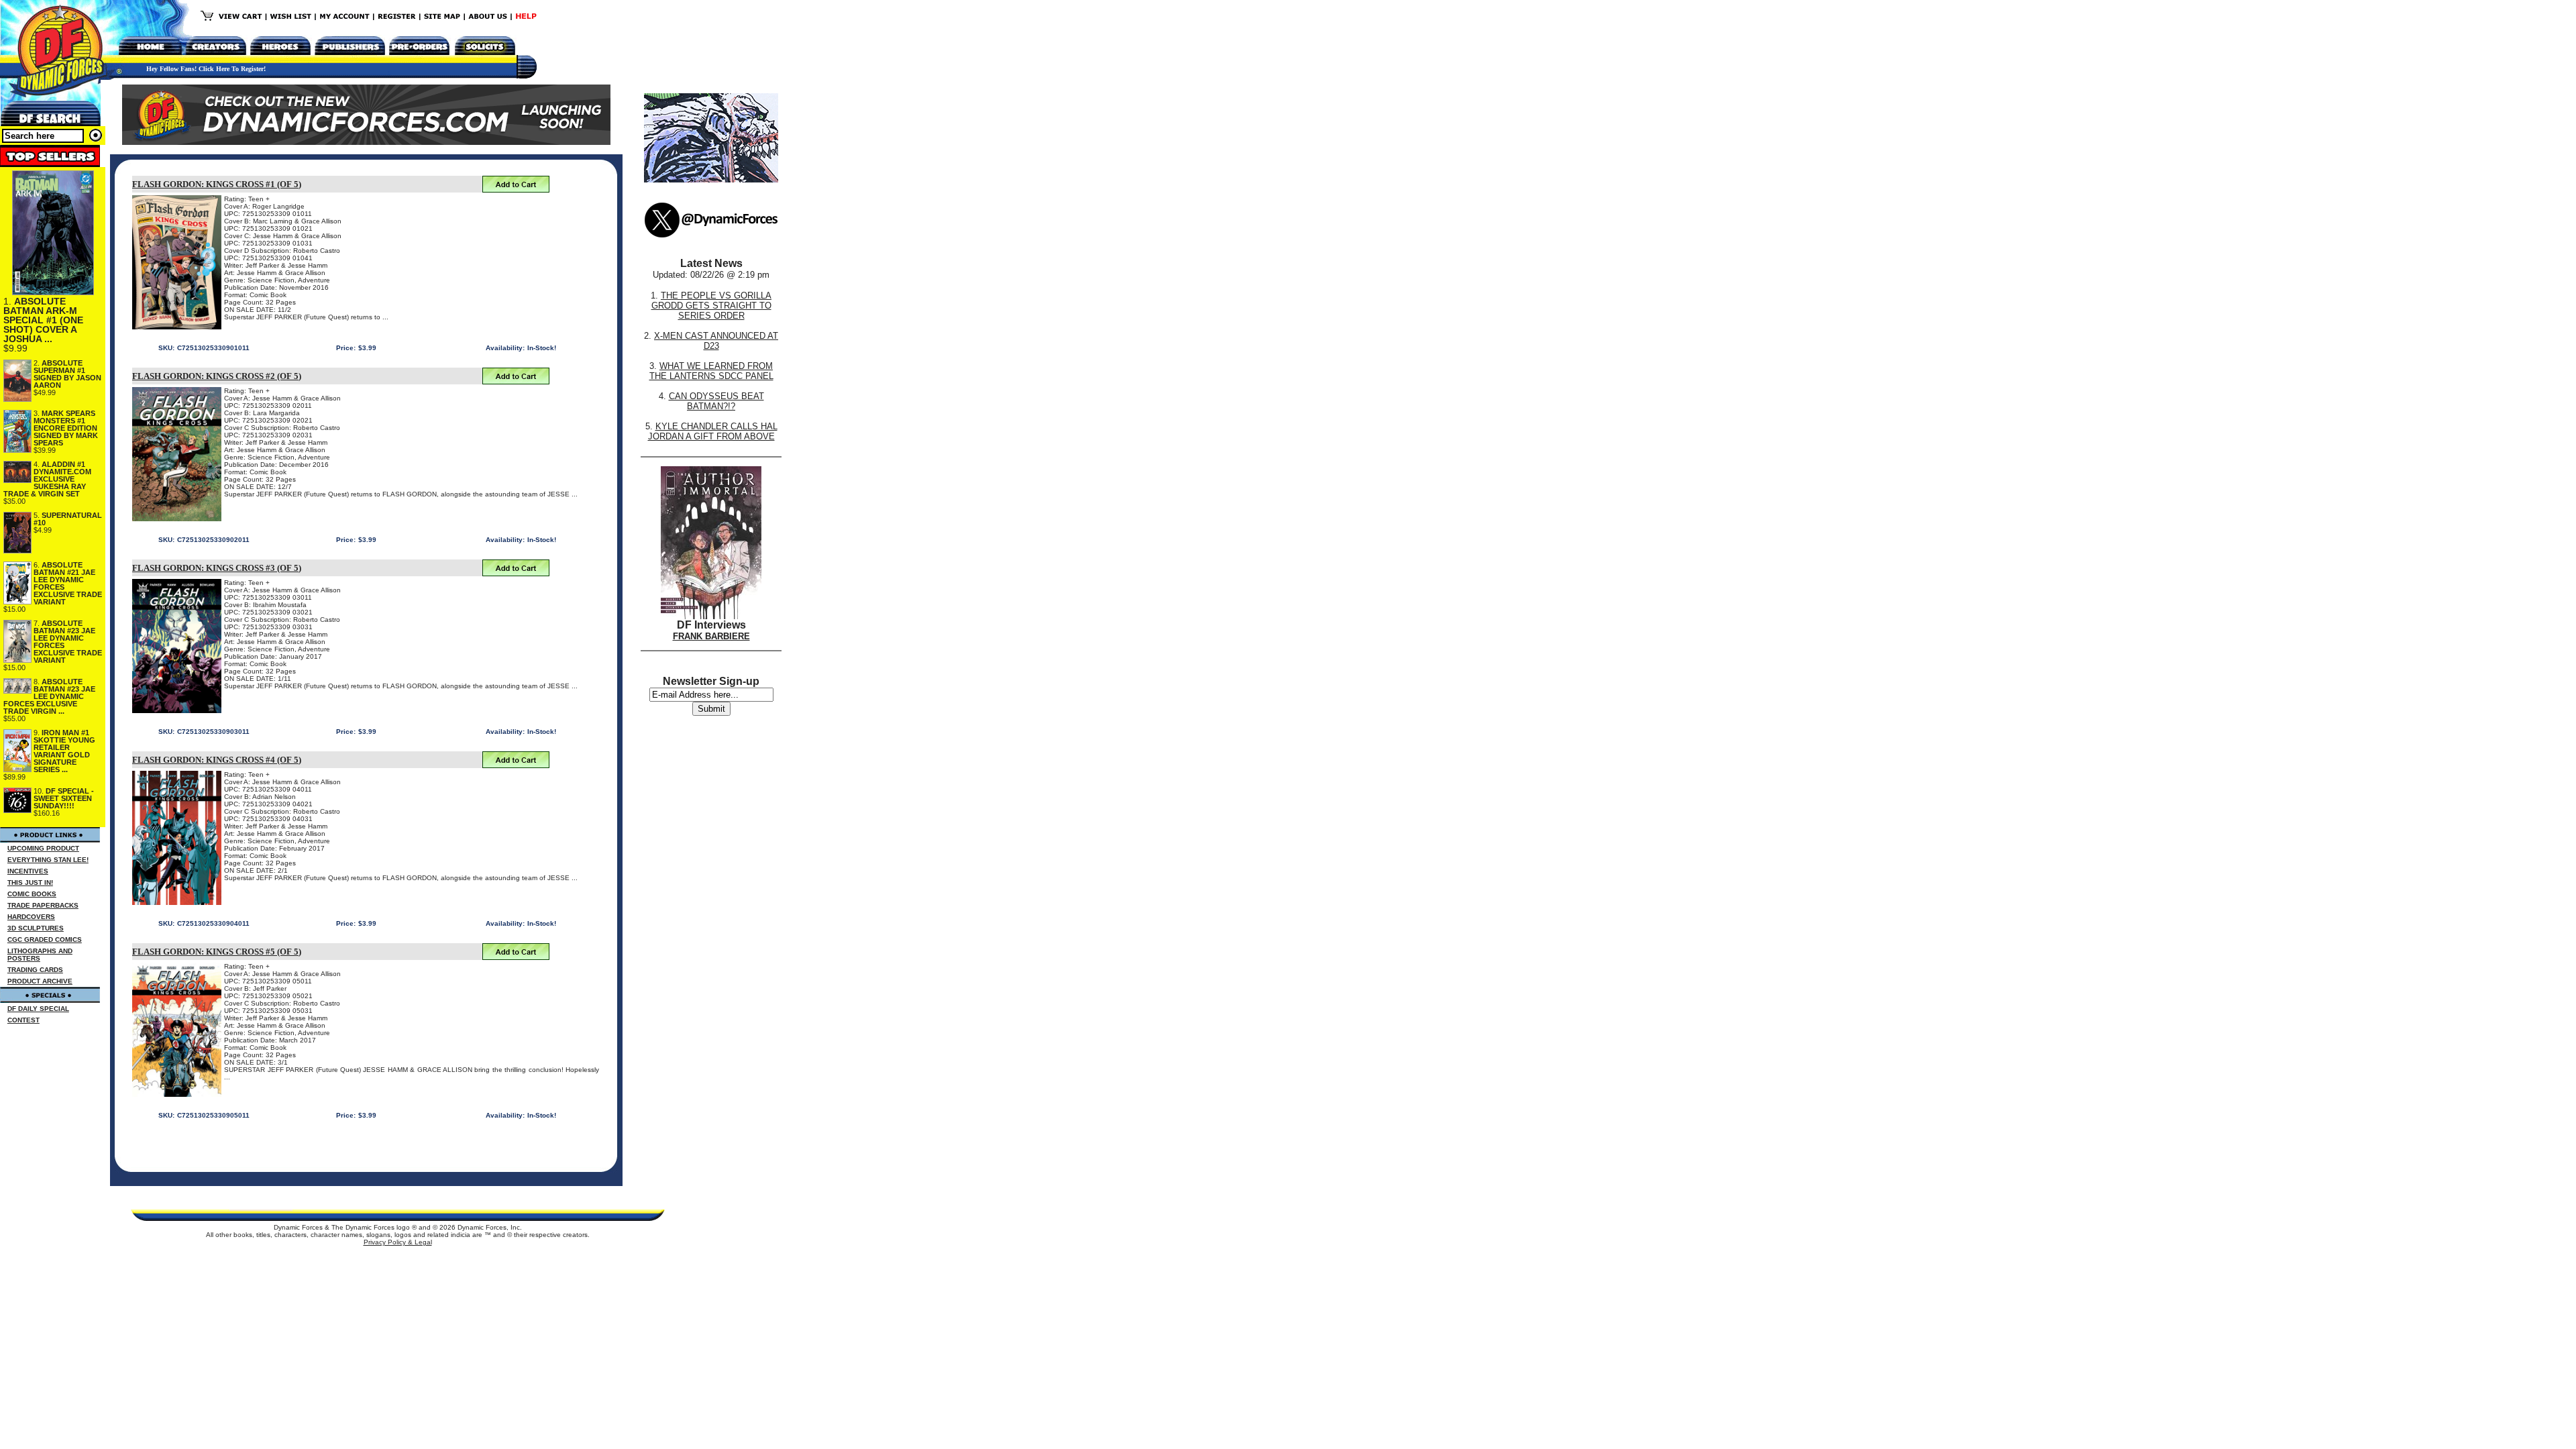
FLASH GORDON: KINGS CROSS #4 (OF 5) (217, 760)
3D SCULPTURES (36, 928)
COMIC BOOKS (32, 894)
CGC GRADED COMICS (45, 940)
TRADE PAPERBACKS (43, 905)
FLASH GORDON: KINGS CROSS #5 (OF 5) (217, 952)
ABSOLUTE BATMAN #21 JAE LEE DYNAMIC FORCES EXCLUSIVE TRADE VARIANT (68, 583)
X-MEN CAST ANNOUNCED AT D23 (716, 341)
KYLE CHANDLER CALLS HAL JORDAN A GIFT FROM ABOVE (713, 431)
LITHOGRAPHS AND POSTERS (40, 955)
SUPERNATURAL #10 (68, 519)
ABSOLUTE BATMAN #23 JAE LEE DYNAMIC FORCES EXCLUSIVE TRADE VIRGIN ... (49, 696)
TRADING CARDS (35, 970)
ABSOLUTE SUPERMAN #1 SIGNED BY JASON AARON (67, 374)
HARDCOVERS (31, 917)
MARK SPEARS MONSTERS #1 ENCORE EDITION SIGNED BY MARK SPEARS (66, 428)
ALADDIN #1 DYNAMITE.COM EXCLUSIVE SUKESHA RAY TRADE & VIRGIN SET (47, 479)
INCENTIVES (28, 871)
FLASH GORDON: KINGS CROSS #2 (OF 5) (217, 376)
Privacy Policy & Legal (398, 1242)
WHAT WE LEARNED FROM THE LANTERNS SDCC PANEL (711, 371)
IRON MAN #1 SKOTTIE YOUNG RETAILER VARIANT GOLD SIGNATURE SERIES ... (64, 751)
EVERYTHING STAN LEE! (48, 860)
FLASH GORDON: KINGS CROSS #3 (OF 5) (217, 568)
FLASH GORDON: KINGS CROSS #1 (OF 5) (217, 184)
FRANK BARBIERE (711, 636)
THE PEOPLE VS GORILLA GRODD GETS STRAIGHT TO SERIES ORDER (712, 306)
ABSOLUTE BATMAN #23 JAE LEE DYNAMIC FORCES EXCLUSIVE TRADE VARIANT (68, 642)
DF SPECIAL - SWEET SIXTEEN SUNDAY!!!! (64, 798)
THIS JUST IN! (30, 882)
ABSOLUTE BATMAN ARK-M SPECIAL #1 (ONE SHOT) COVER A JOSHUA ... (43, 320)
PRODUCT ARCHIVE (40, 981)
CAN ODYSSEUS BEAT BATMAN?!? (716, 401)
